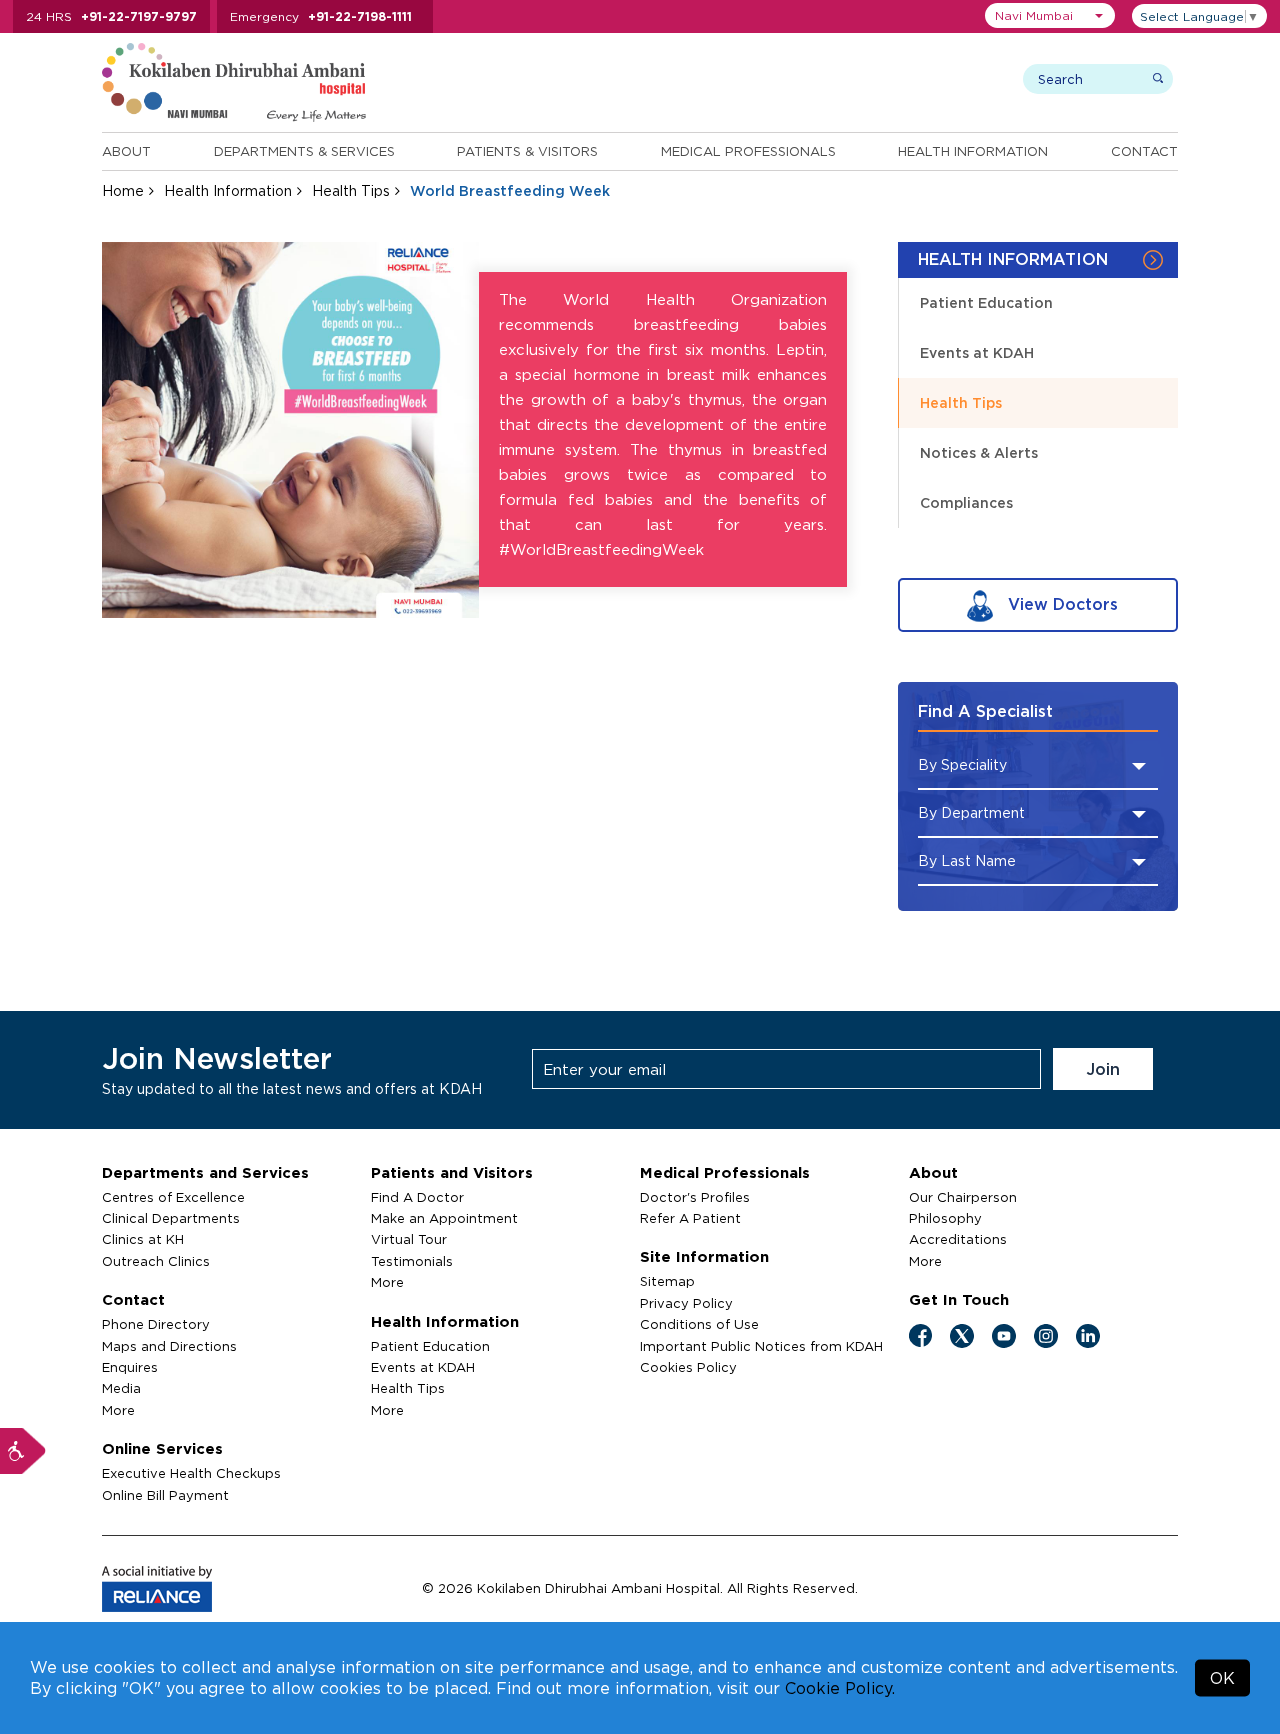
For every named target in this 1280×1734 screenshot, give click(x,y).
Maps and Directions (169, 1346)
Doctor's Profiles (695, 1197)
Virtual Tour (409, 1239)
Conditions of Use (699, 1324)
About (126, 151)
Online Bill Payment (165, 1495)
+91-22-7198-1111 (360, 16)
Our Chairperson (963, 1197)
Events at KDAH (977, 352)
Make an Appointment (444, 1218)
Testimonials (412, 1261)
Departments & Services (304, 151)
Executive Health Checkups (191, 1473)
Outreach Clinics (156, 1261)
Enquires (130, 1367)
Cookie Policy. (840, 1688)
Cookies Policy (688, 1367)
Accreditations (958, 1239)
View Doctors (1060, 604)
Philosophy (945, 1218)
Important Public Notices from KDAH (761, 1346)
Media (121, 1388)
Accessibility (23, 1451)
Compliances (966, 502)
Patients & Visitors (527, 151)
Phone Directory (156, 1324)
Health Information (973, 151)
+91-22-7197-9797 (139, 16)
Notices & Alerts (979, 452)
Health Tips (351, 190)
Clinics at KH (143, 1239)
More (118, 1410)
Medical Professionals (748, 151)
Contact (1144, 151)
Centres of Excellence (173, 1197)
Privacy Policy (686, 1303)
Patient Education (986, 302)
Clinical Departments (171, 1218)
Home (123, 190)
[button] (1050, 15)
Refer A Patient (690, 1218)
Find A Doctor (417, 1197)
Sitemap (667, 1281)
